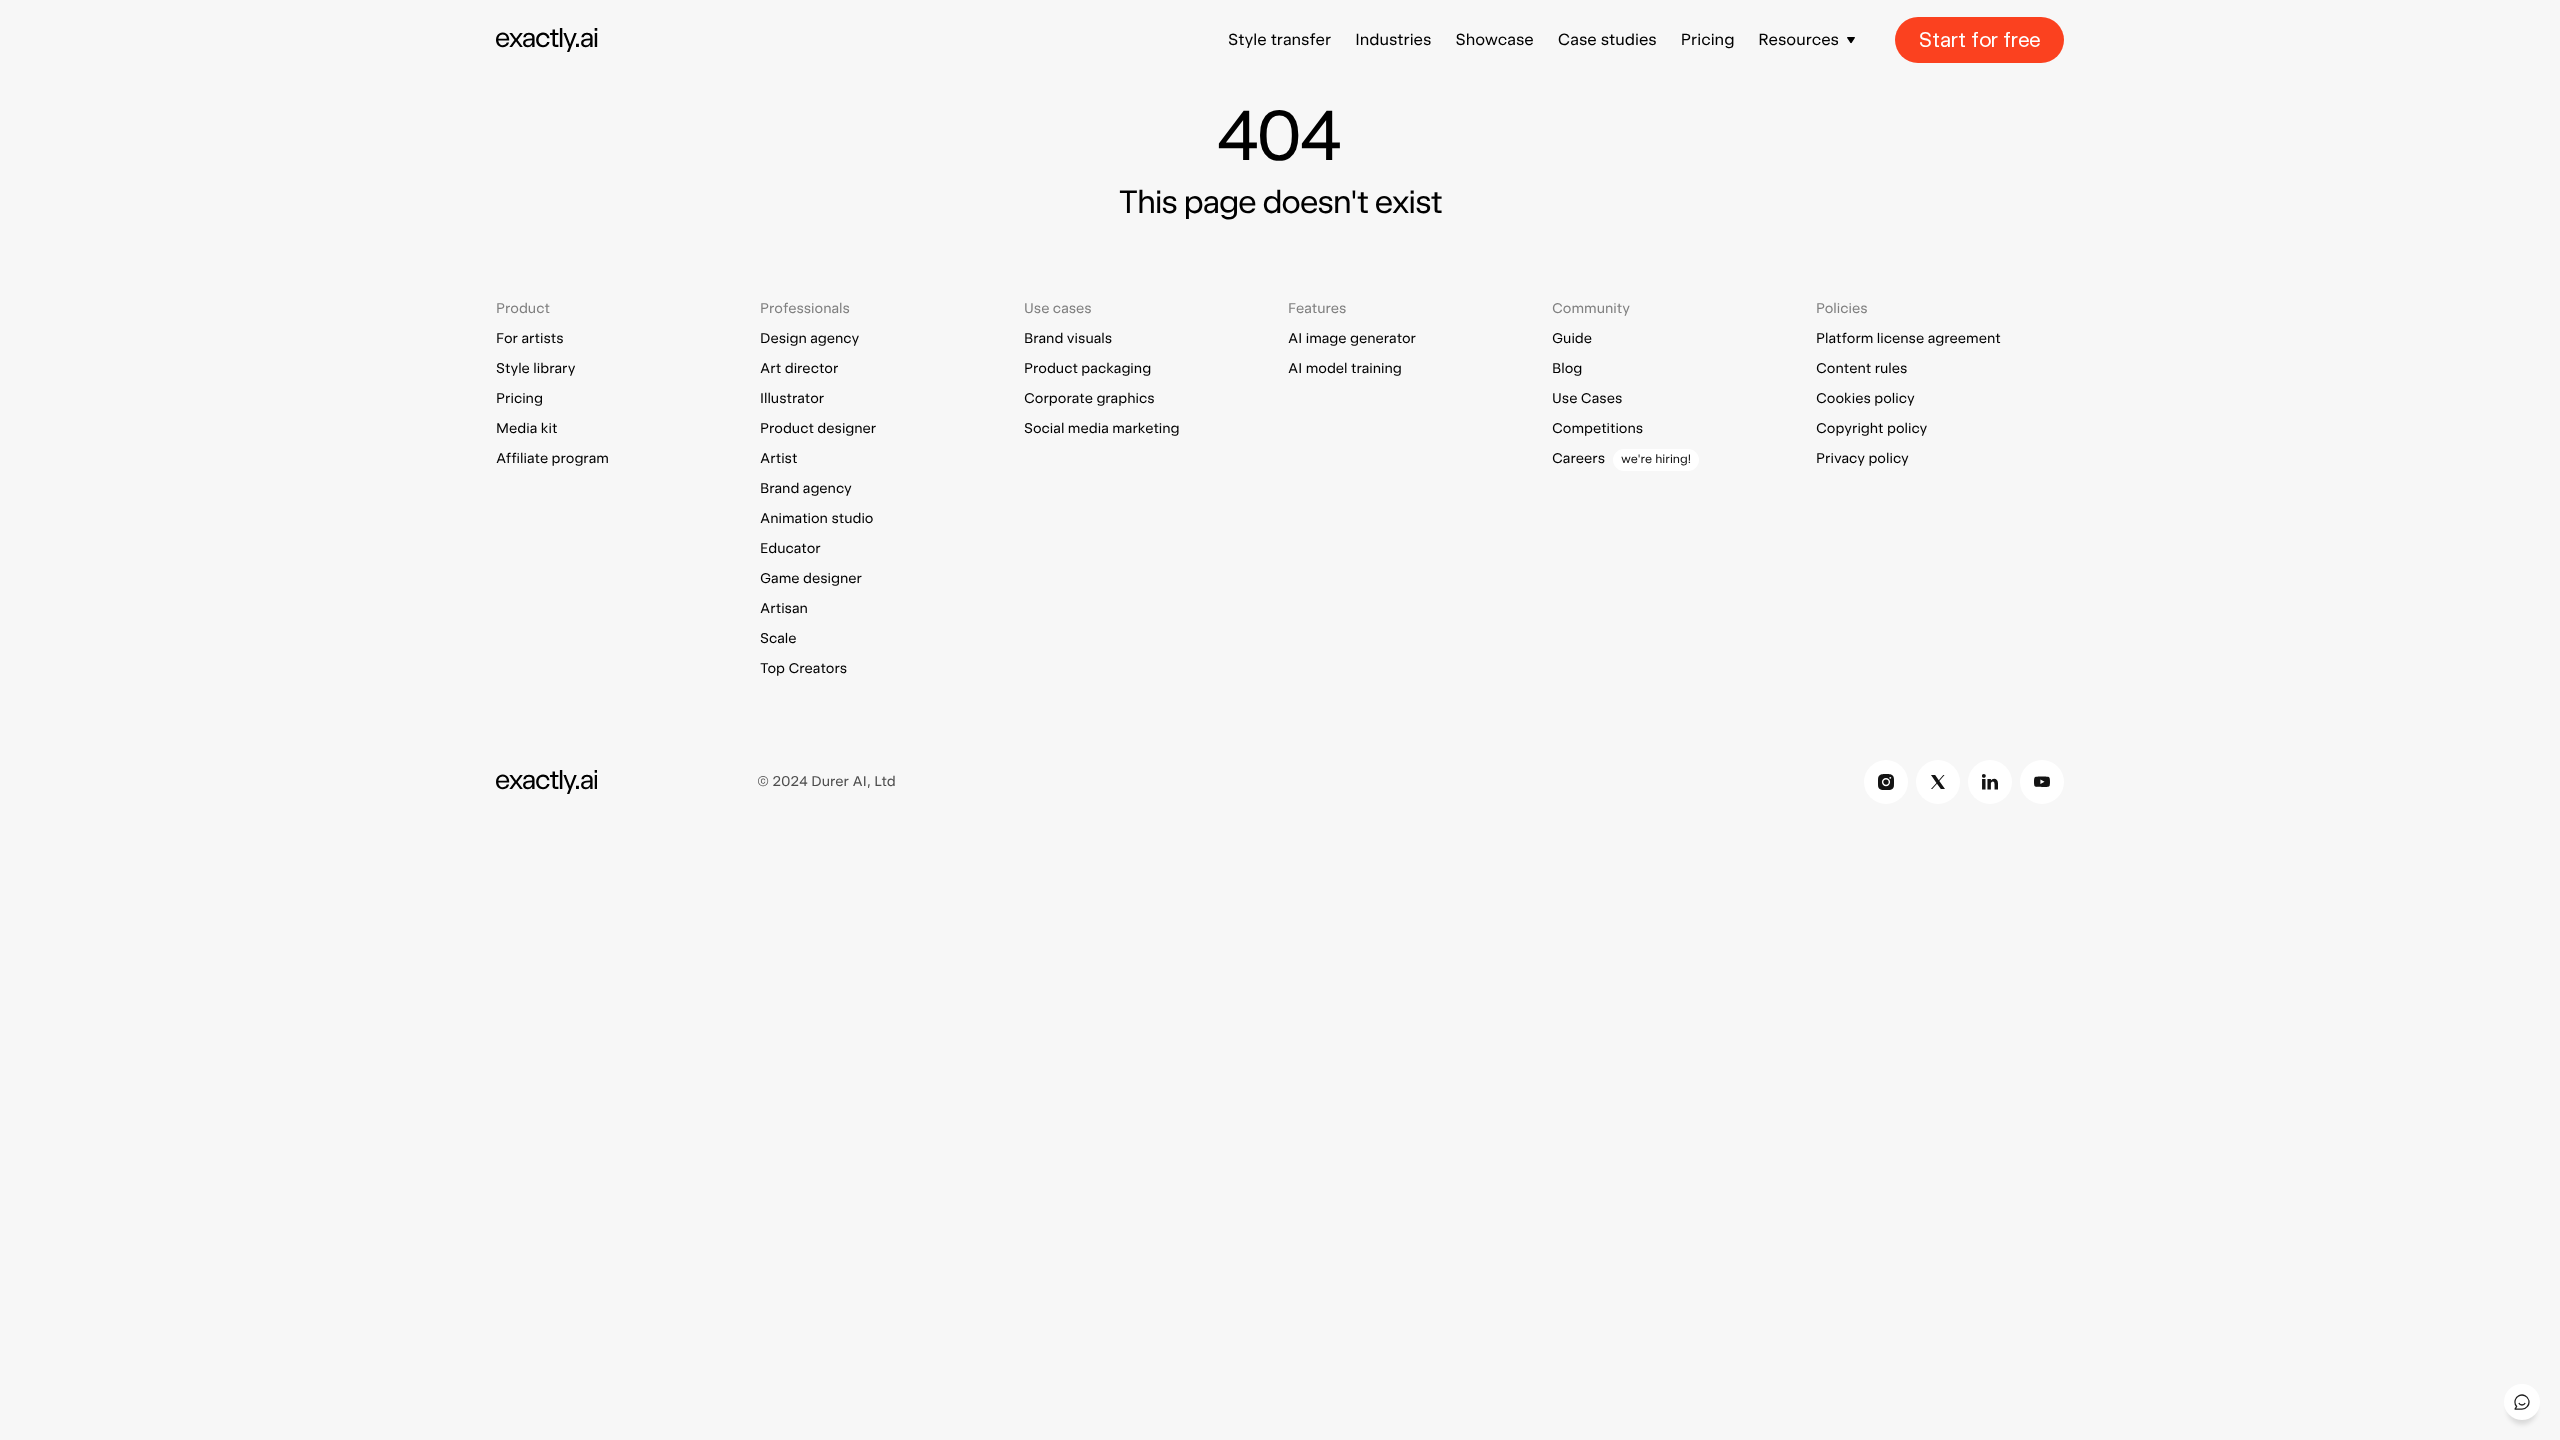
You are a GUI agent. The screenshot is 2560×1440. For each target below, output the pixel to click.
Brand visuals (1068, 339)
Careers (1578, 459)
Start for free (1979, 40)
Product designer (818, 429)
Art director (799, 369)
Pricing (1708, 39)
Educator (790, 549)
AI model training (1345, 369)
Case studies (1607, 39)
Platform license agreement (1908, 339)
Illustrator (792, 399)
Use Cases (1587, 399)
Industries (1393, 39)
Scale (778, 639)
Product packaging (1087, 369)
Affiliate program (552, 459)
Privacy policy (1862, 459)
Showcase (1494, 39)
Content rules (1861, 369)
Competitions (1597, 429)
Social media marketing (1102, 429)
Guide (1572, 339)
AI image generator (1352, 339)
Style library (535, 369)
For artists (530, 339)
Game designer (811, 579)
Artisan (784, 609)
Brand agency (806, 489)
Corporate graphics (1089, 399)
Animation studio (816, 519)
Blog (1567, 369)
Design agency (809, 339)
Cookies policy (1865, 399)
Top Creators (803, 669)
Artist (778, 459)
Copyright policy (1871, 429)
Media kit (526, 429)
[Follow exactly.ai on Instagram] (1886, 782)
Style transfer (1279, 39)
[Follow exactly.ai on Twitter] (1938, 782)
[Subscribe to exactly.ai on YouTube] (2042, 782)
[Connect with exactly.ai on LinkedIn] (1990, 782)
